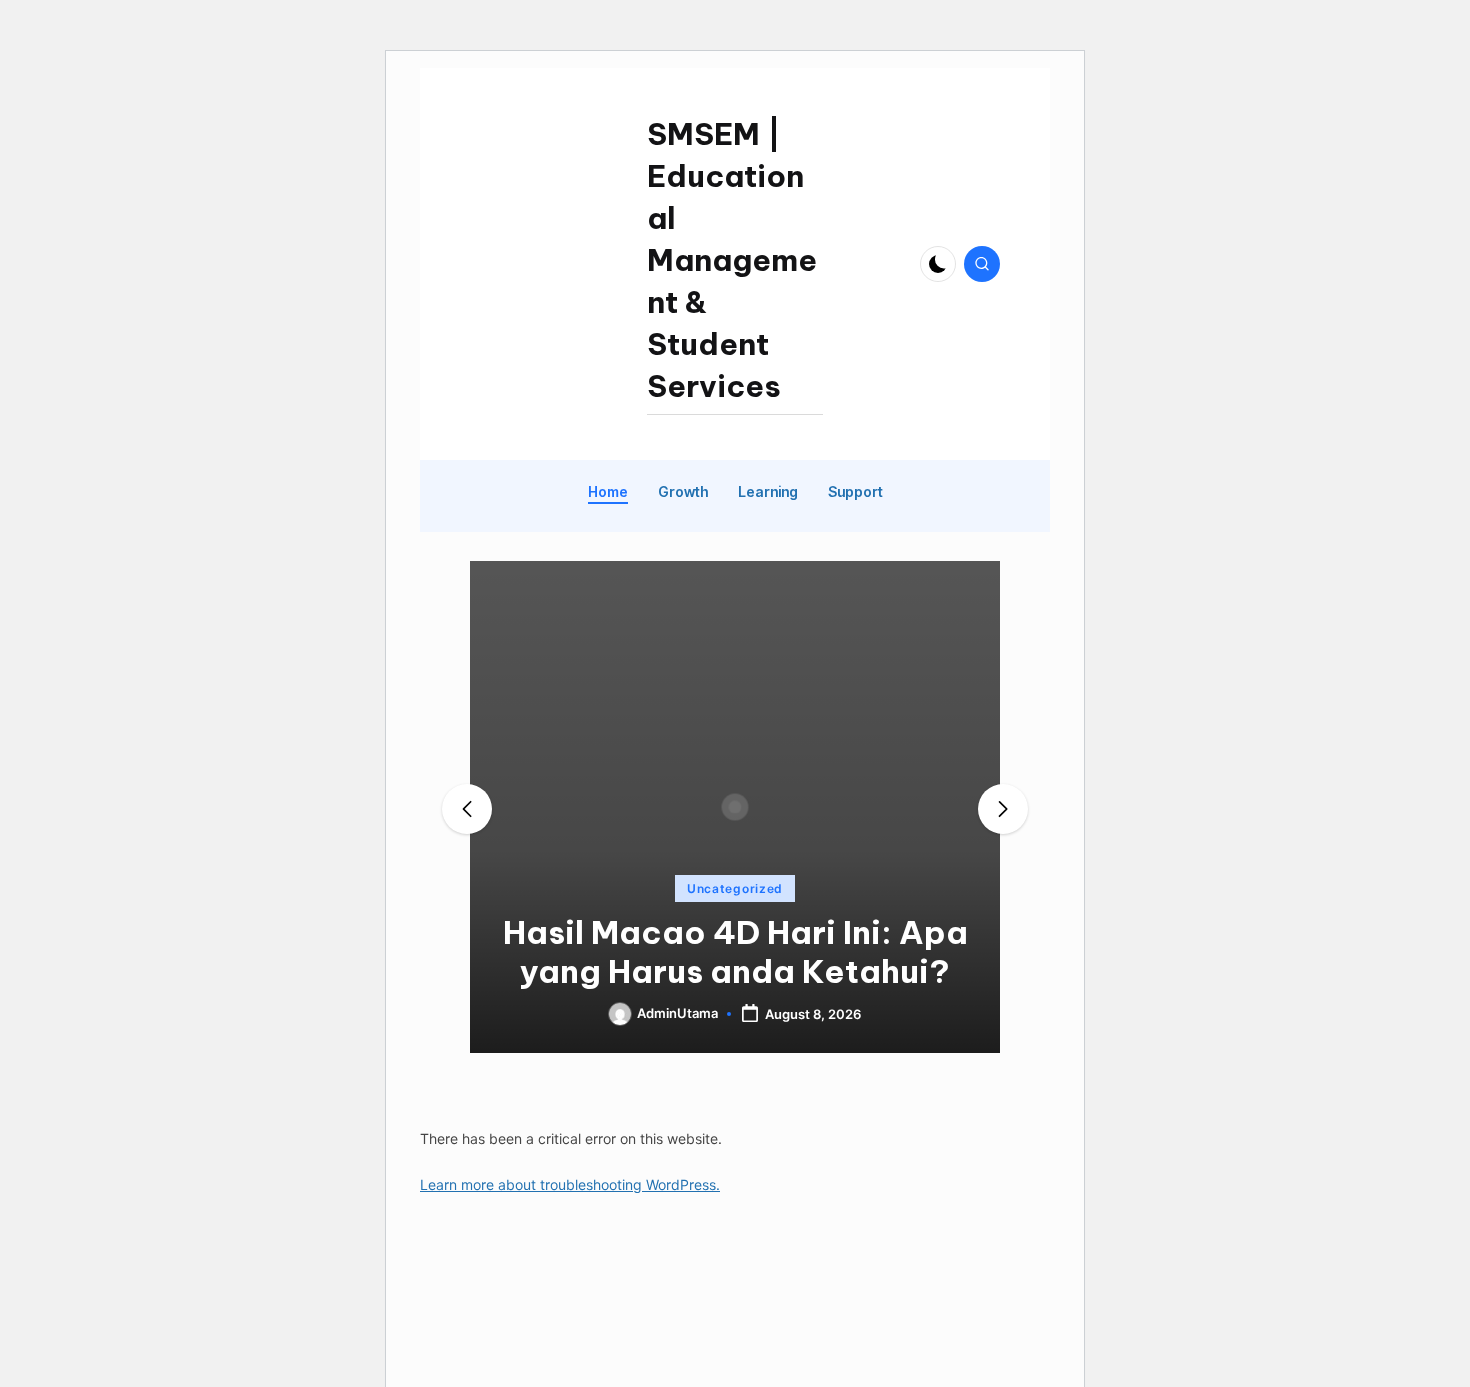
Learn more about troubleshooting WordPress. (570, 1184)
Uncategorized (735, 888)
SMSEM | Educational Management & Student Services (732, 260)
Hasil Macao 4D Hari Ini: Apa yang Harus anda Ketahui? (735, 951)
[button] (735, 1036)
